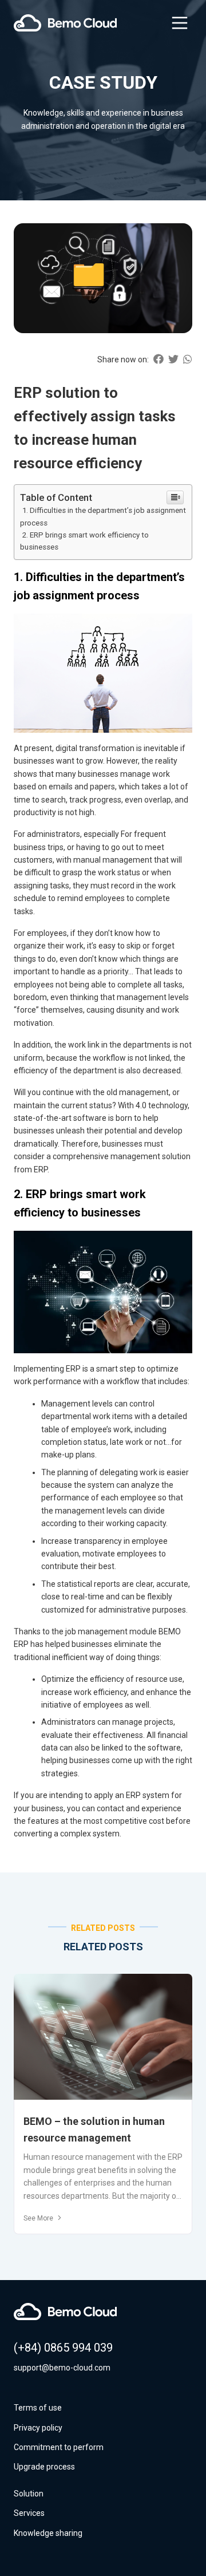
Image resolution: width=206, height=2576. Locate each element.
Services (29, 2513)
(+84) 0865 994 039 (63, 2348)
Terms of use (38, 2408)
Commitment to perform (59, 2447)
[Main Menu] (180, 23)
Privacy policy (38, 2428)
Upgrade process (44, 2467)
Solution (29, 2494)
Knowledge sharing (48, 2533)
